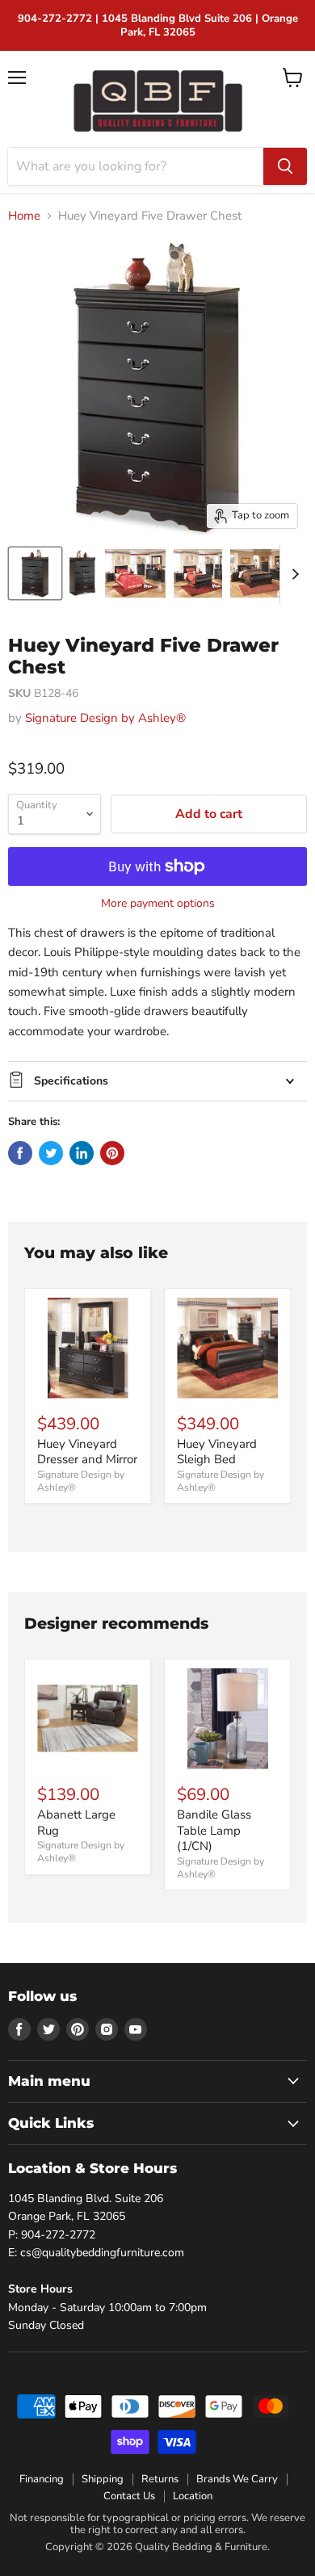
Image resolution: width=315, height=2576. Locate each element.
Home (24, 216)
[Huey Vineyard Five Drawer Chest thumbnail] (35, 573)
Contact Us (129, 2496)
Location (193, 2496)
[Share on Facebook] (20, 1153)
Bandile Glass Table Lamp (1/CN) (214, 1830)
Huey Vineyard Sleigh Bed (217, 1452)
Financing (42, 2479)
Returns (160, 2479)
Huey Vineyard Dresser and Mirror (87, 1452)
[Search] (285, 166)
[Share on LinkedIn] (82, 1153)
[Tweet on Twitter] (51, 1153)
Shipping (103, 2479)
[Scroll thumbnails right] (292, 574)
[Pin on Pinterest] (112, 1153)
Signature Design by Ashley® (105, 718)
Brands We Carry (237, 2479)
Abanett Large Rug (76, 1823)
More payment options (158, 904)
